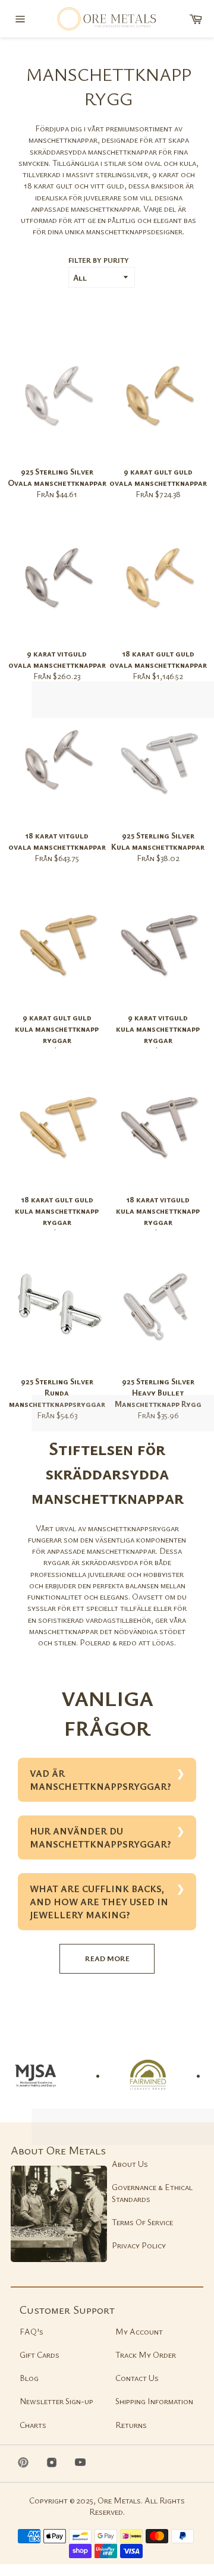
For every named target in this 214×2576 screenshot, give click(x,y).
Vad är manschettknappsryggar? (100, 1780)
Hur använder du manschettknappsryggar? (100, 1837)
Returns (131, 2425)
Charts (33, 2425)
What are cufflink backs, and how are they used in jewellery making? (99, 1902)
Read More (107, 1958)
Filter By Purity (99, 260)
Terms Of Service (142, 2222)
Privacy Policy (139, 2245)
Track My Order (146, 2354)
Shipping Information (154, 2401)
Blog (29, 2378)
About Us (130, 2164)
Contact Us (137, 2378)
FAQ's (32, 2331)
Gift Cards (40, 2354)
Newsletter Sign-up (56, 2401)
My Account (139, 2331)
